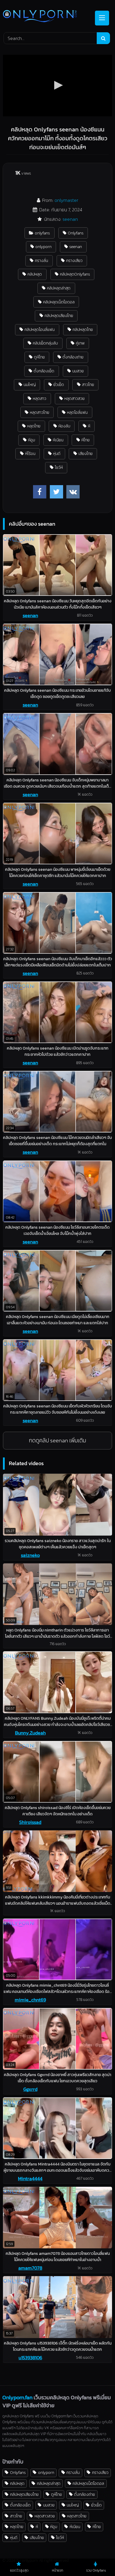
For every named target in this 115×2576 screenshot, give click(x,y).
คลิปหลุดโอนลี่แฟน (40, 329)
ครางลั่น (41, 260)
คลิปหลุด (35, 274)
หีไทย (86, 440)
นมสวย (78, 371)
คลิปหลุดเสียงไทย (59, 316)
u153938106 (30, 2358)
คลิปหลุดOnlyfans (75, 274)
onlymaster (66, 200)
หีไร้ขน (30, 453)
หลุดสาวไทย (40, 412)
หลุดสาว (40, 398)
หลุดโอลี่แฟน (77, 412)
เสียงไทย (86, 453)
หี (89, 426)
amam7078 (30, 2268)
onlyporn (43, 247)
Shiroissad (30, 1822)
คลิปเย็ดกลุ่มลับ (45, 343)
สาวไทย (88, 384)
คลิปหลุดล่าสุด (59, 288)
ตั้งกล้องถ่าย (73, 357)
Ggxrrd (30, 2089)
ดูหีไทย (39, 357)
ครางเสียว (74, 260)
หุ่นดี (57, 453)
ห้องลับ (64, 426)
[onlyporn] (47, 17)
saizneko (30, 1555)
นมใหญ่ (30, 384)
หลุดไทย (34, 426)
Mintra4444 (30, 2178)
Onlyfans (76, 233)
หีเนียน (58, 440)
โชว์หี (59, 467)
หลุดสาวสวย (74, 398)
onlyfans (42, 233)
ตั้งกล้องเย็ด (44, 371)
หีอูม (32, 440)
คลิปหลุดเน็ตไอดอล (59, 302)
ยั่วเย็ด (59, 384)
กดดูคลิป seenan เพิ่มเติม (57, 1440)
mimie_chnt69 (30, 2000)
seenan (70, 219)
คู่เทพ (80, 343)
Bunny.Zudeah (30, 1733)
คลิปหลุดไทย (83, 329)
